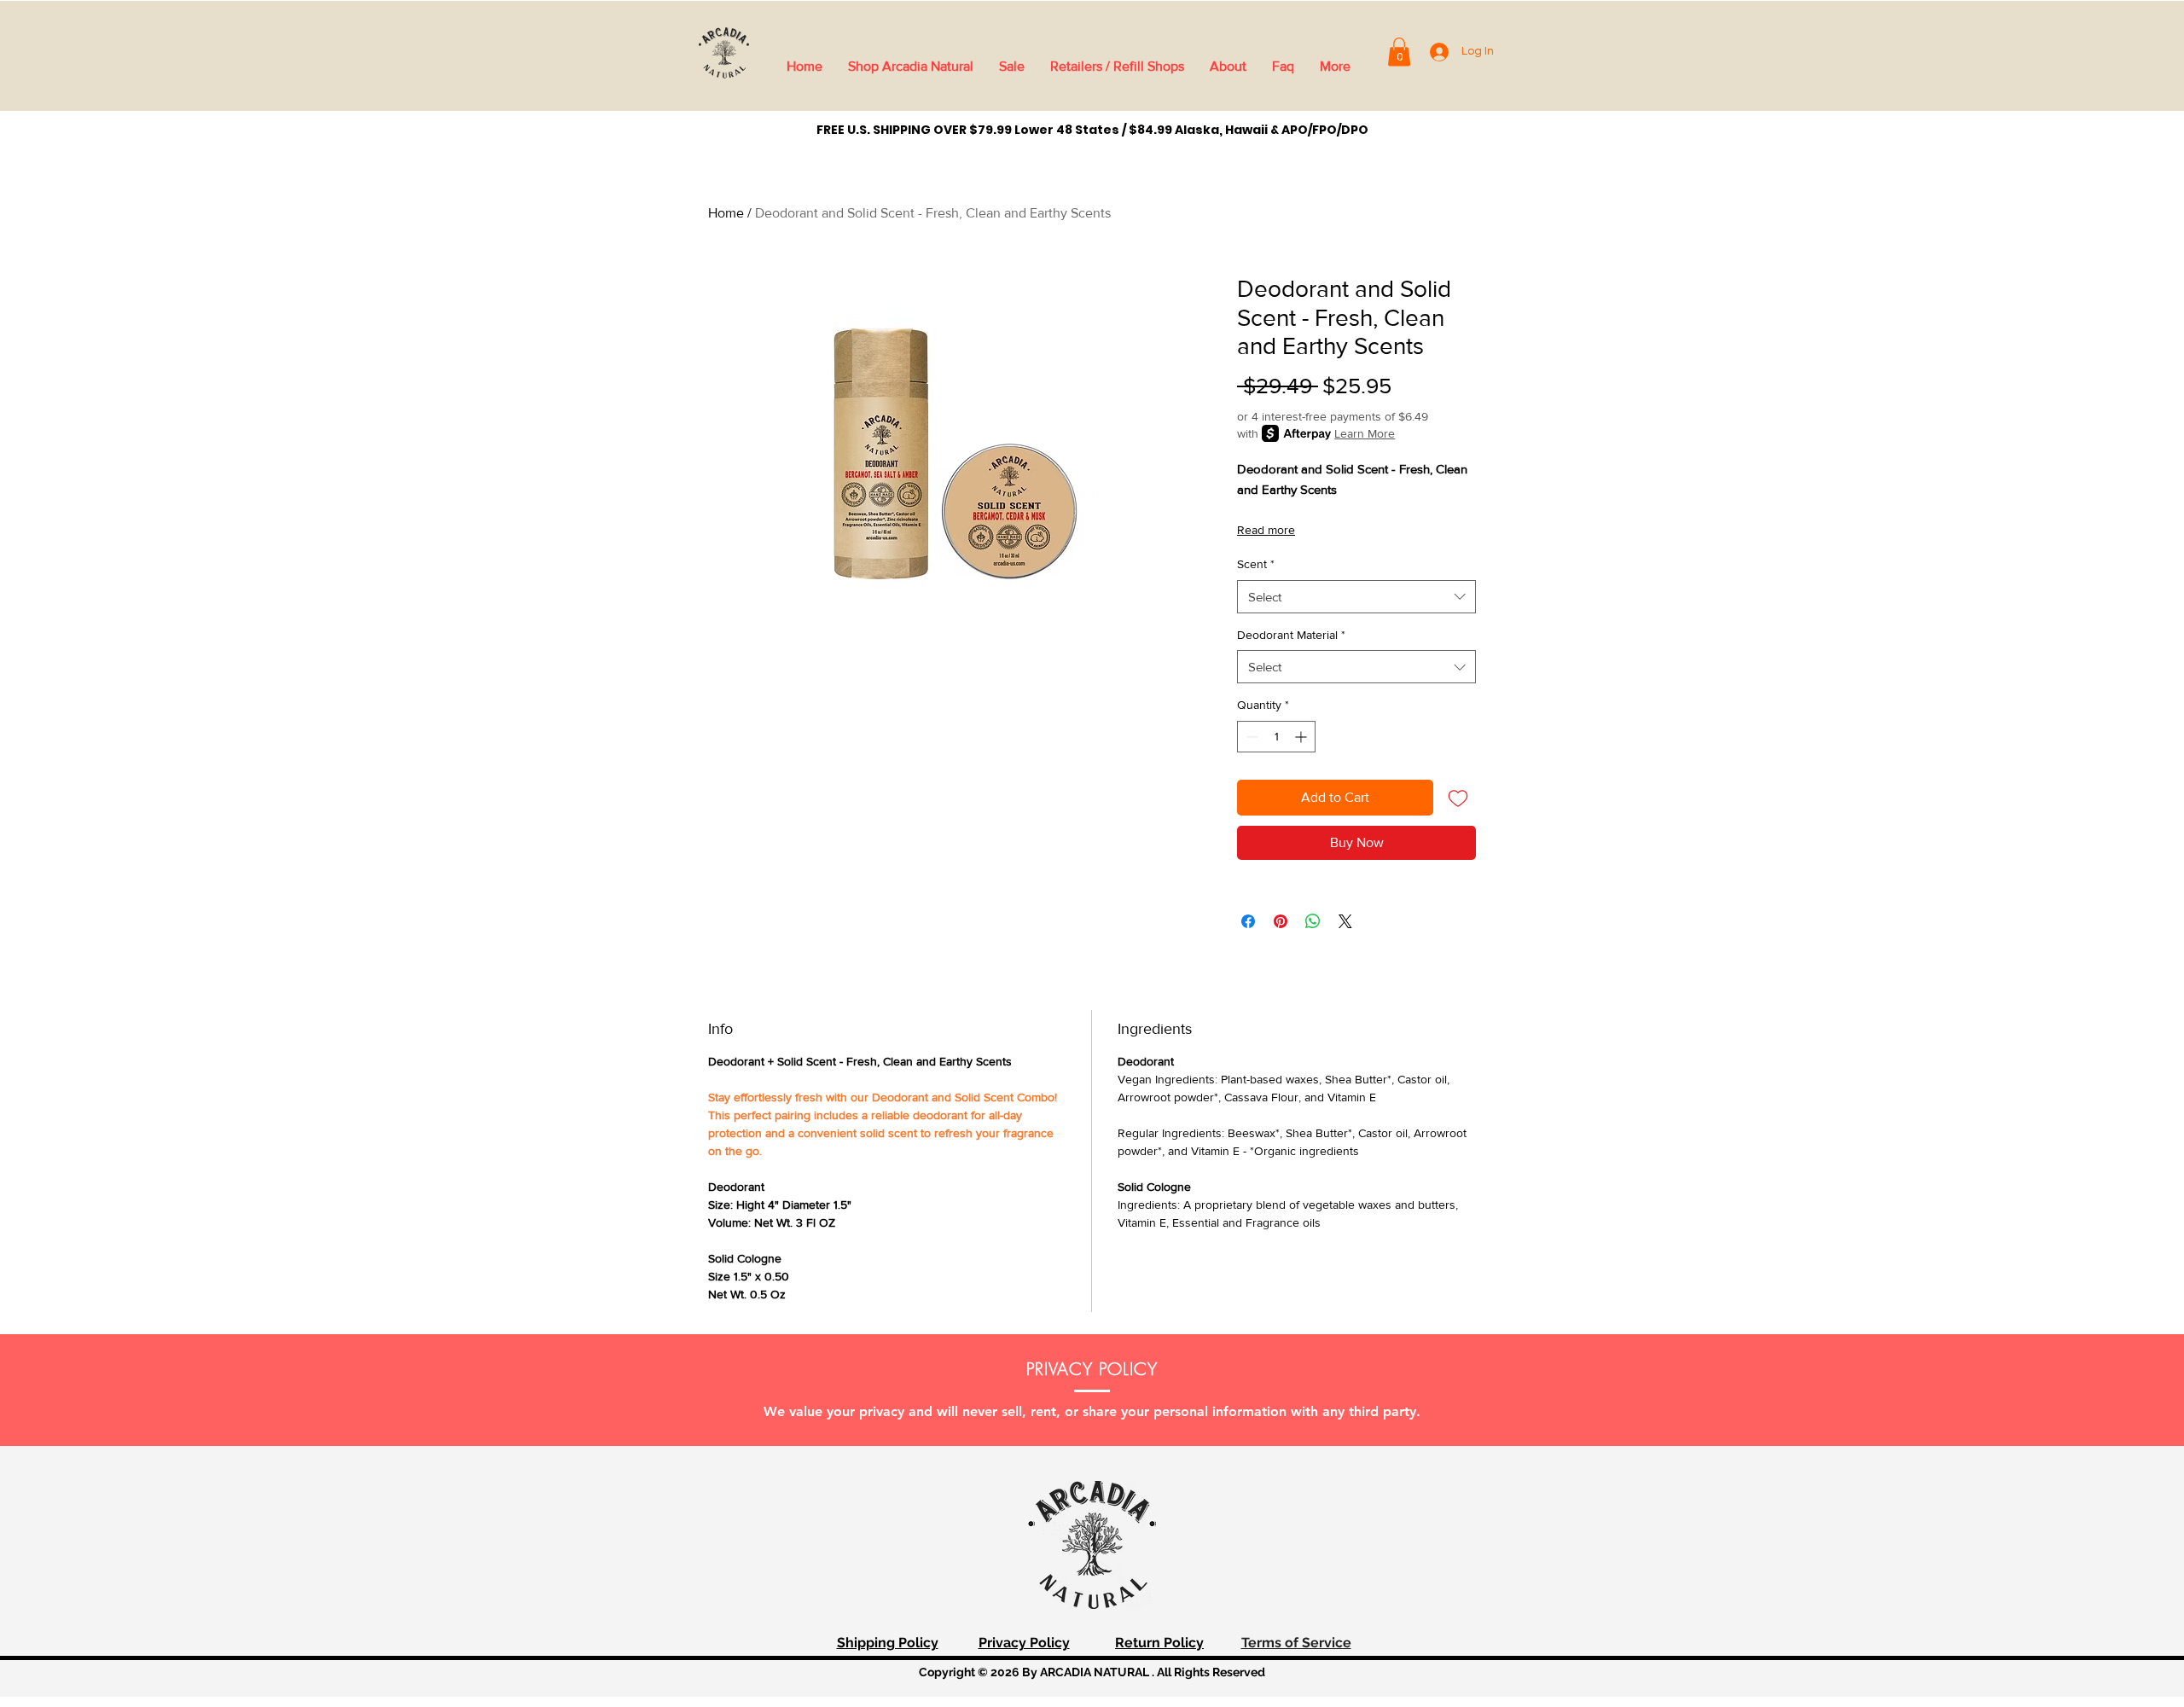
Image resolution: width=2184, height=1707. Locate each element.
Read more (1266, 530)
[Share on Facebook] (1248, 921)
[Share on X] (1345, 921)
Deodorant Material (1291, 635)
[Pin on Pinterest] (1281, 921)
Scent (1256, 564)
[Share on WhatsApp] (1313, 921)
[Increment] (1302, 737)
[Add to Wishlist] (1458, 798)
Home (726, 213)
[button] (1399, 52)
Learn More (1365, 433)
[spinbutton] (1276, 737)
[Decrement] (1250, 737)
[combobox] (1356, 597)
